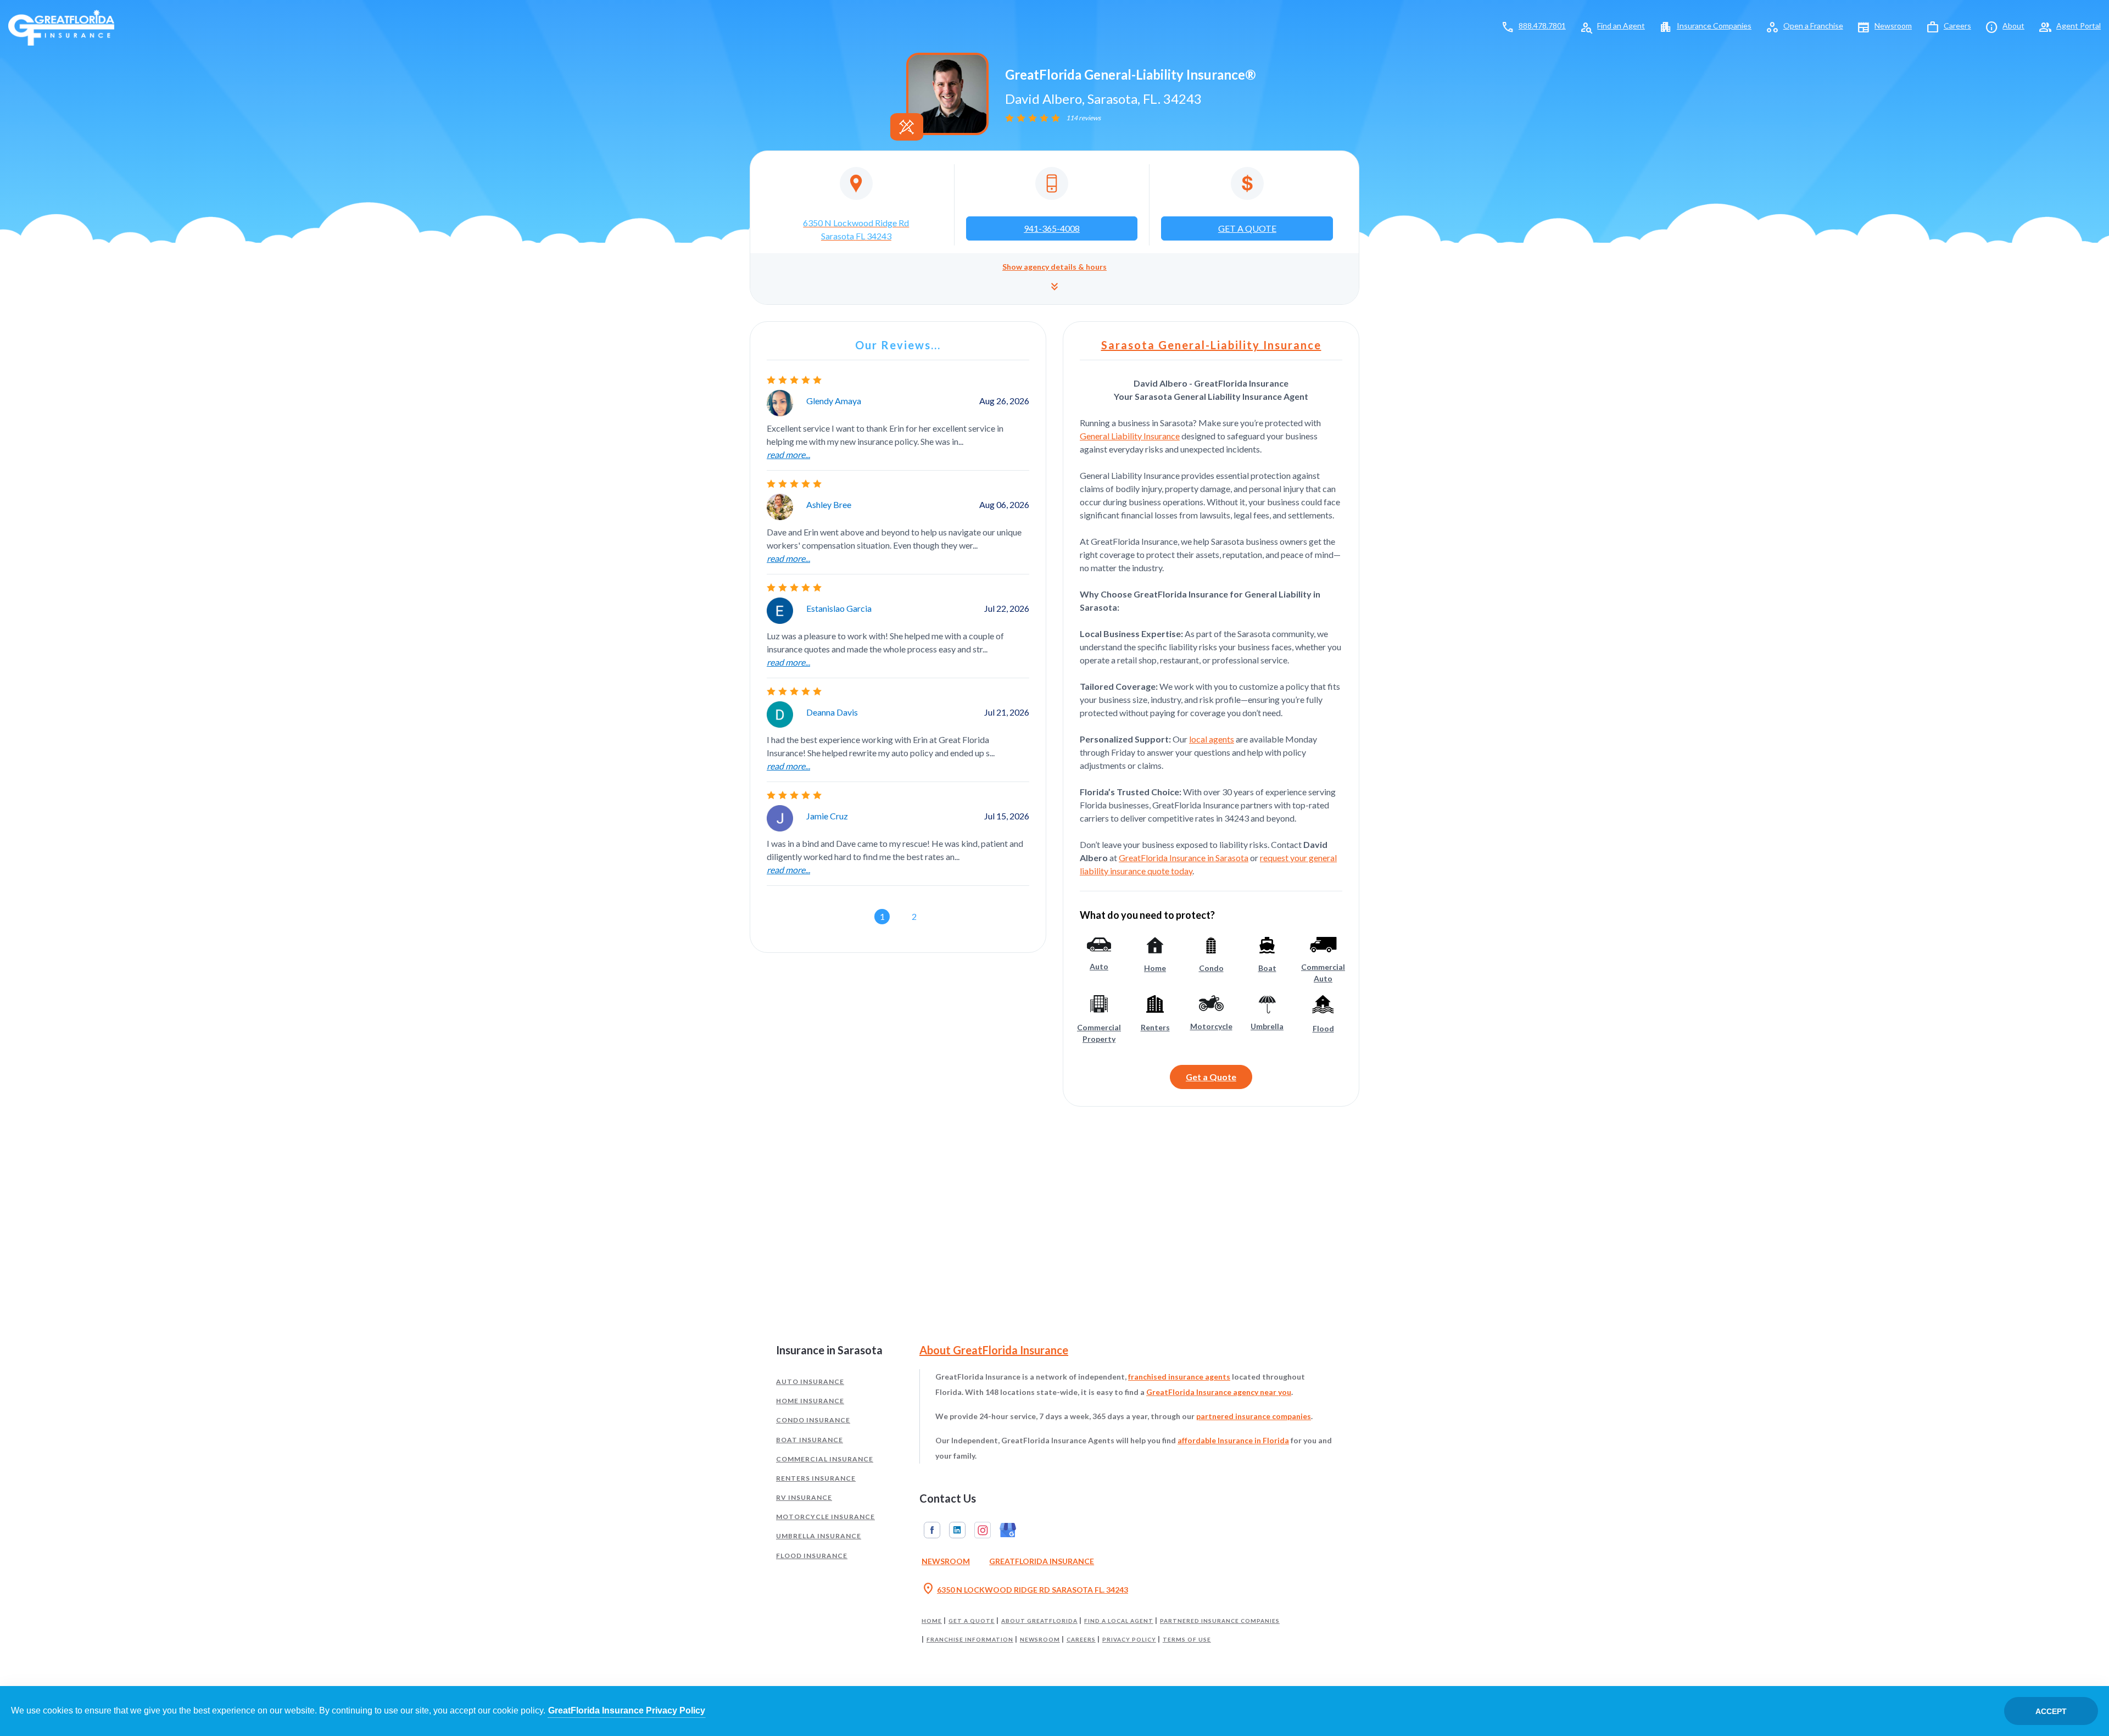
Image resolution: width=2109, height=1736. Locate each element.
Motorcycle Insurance (825, 1517)
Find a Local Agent (1119, 1621)
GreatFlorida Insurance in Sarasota (1184, 858)
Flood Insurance (812, 1556)
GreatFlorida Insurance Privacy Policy (627, 1710)
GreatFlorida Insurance (1042, 1561)
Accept (2051, 1711)
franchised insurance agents (1179, 1377)
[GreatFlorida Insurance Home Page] (61, 27)
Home (932, 1621)
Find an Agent (1621, 26)
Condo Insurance (813, 1420)
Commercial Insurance (825, 1459)
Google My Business (1008, 1530)
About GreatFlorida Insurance (994, 1350)
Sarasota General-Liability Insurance (1211, 345)
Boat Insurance (810, 1440)
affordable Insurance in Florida (1233, 1440)
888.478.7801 (1542, 26)
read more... (788, 454)
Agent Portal (2079, 26)
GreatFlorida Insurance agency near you (1219, 1392)
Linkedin (957, 1530)
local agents (1212, 739)
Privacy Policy (1129, 1639)
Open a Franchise (1813, 26)
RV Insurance (804, 1497)
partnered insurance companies (1254, 1416)
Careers (1957, 26)
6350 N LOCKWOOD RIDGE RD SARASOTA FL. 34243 (1025, 1589)
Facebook (932, 1530)
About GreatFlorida (1039, 1621)
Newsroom (1893, 26)
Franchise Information (970, 1639)
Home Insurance (810, 1401)
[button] (1054, 279)
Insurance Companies (1714, 26)
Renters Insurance (816, 1478)
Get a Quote (1211, 1077)
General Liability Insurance (1130, 436)
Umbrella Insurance (819, 1536)
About (2013, 26)
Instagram (983, 1530)
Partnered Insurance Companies (1220, 1621)
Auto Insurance (810, 1381)
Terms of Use (1187, 1639)
